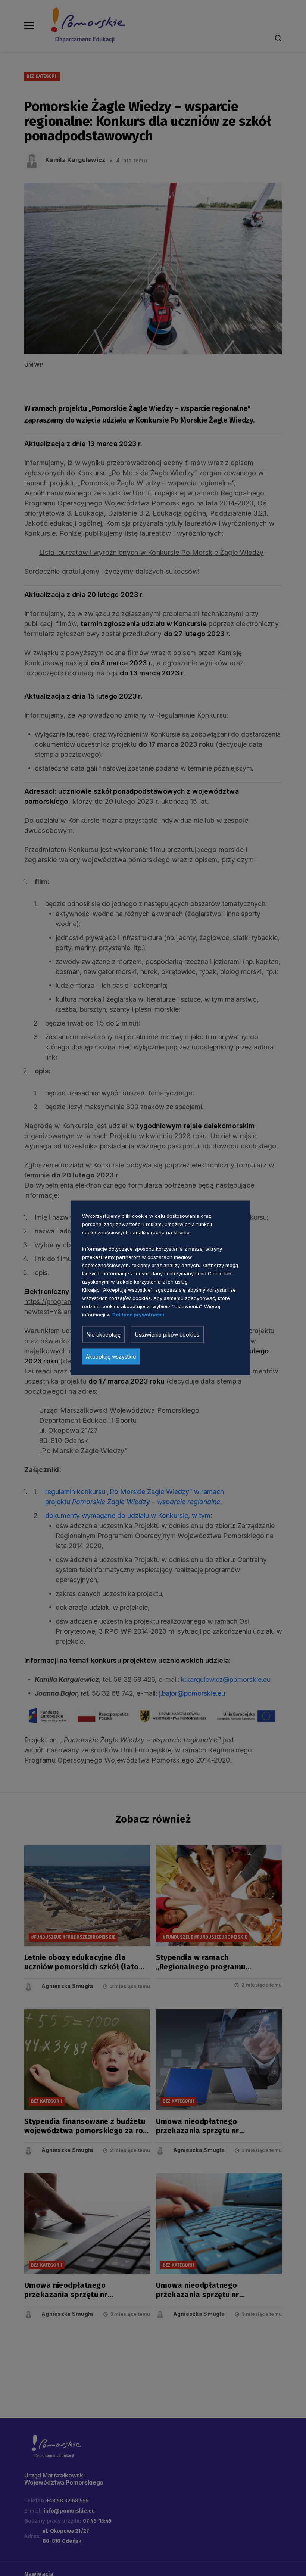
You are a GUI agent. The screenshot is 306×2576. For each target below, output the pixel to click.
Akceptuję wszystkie (111, 1357)
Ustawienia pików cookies (167, 1334)
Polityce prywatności (138, 1315)
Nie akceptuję (104, 1334)
